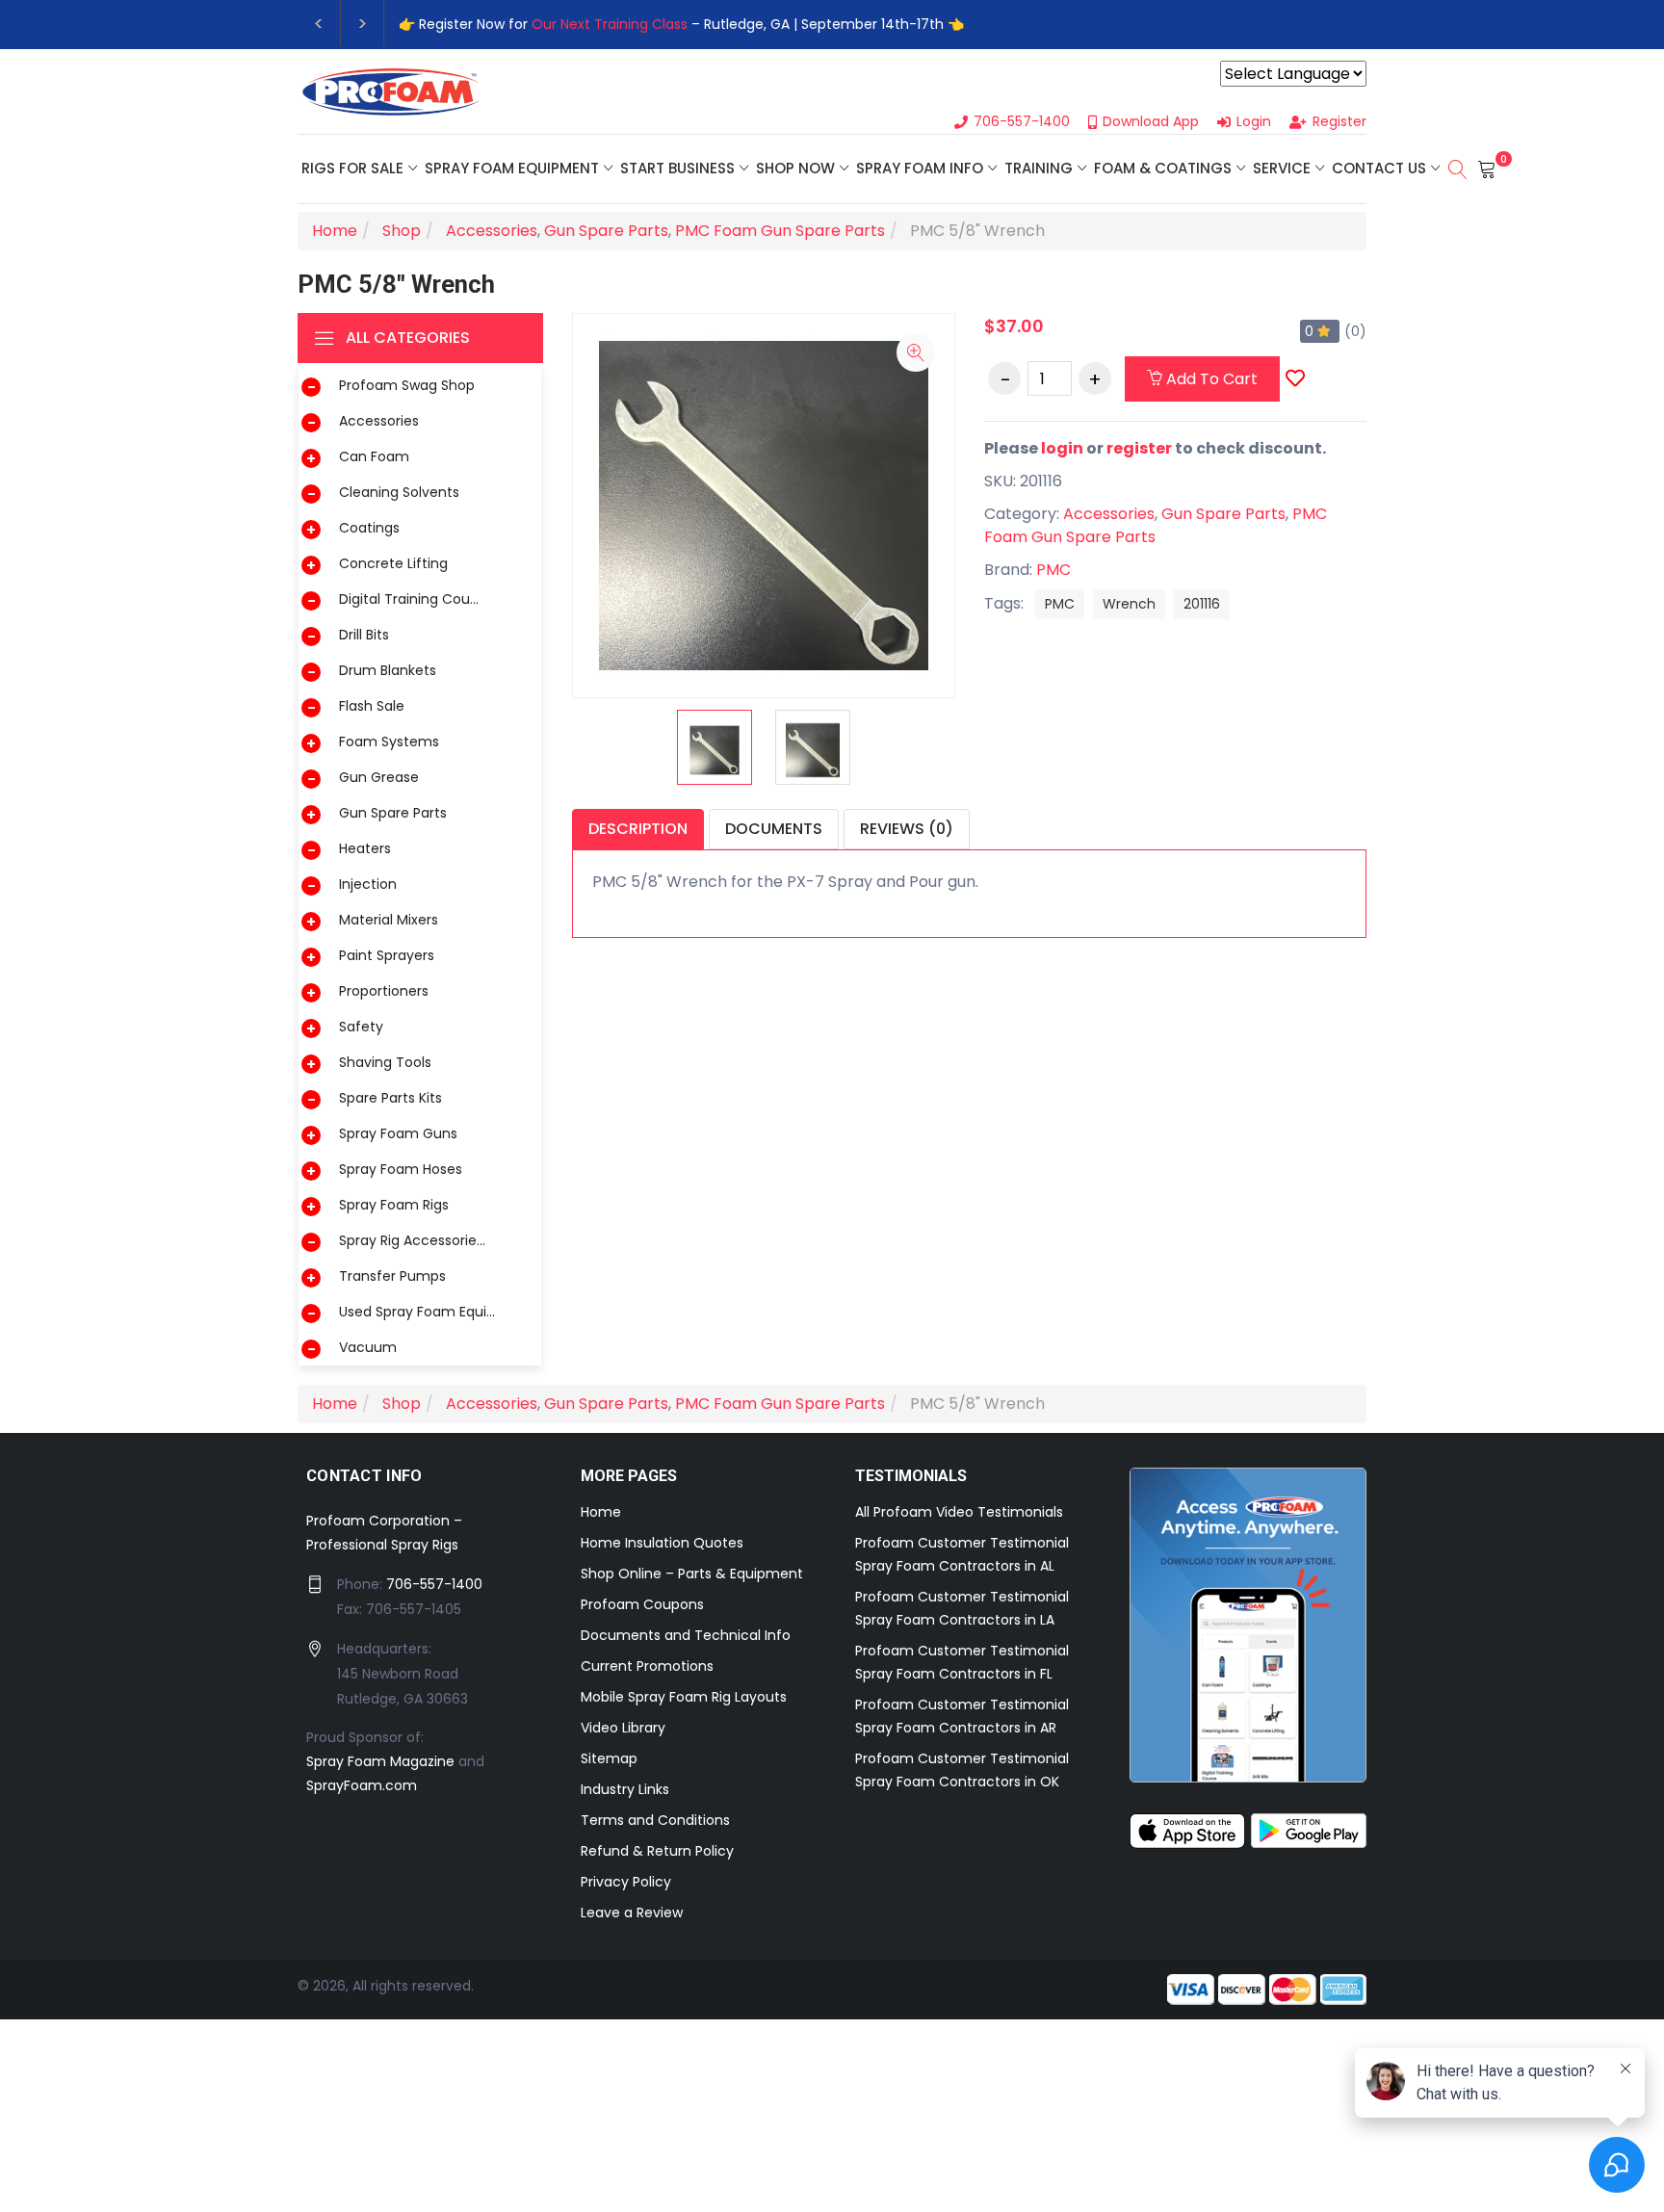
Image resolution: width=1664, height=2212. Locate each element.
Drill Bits (364, 635)
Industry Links (625, 1789)
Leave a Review (632, 1913)
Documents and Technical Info (686, 1635)
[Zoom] (916, 352)
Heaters (365, 848)
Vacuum (368, 1347)
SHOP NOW (795, 168)
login (1062, 448)
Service (1282, 168)
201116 (1202, 604)
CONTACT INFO (364, 1476)
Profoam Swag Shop (407, 385)
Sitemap (609, 1758)
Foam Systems (389, 742)
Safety (361, 1027)
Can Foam (374, 456)
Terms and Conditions (655, 1820)
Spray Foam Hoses (401, 1169)
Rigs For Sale (352, 168)
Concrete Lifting (393, 563)
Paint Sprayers (387, 955)
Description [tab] (638, 829)
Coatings (369, 528)
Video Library (623, 1728)
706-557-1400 (434, 1584)
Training (1039, 168)
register (1139, 448)
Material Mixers (389, 920)
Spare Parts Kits (390, 1098)
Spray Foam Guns (398, 1133)
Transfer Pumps (392, 1276)
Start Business (677, 168)
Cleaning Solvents (399, 492)
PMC (1053, 570)
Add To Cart (1210, 379)
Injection (368, 884)
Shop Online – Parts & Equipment (692, 1574)
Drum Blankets (388, 670)
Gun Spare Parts (393, 813)
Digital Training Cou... (409, 599)
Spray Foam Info (920, 168)
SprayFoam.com (362, 1785)
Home (601, 1512)
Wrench (1129, 604)
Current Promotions (647, 1666)
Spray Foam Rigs (394, 1205)
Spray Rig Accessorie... (412, 1240)
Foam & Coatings (1163, 168)
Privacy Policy (626, 1882)
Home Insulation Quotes (662, 1543)
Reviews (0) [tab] (907, 829)
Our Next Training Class (610, 24)
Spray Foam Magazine (380, 1761)
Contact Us (1379, 168)
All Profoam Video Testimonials (959, 1512)
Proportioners (384, 991)
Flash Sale (372, 706)
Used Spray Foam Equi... (417, 1312)
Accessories (379, 421)
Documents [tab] (774, 829)
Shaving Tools (385, 1062)
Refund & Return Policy (657, 1851)
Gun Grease (379, 777)
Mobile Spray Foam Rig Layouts (684, 1697)
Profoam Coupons (642, 1604)
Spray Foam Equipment (512, 168)
